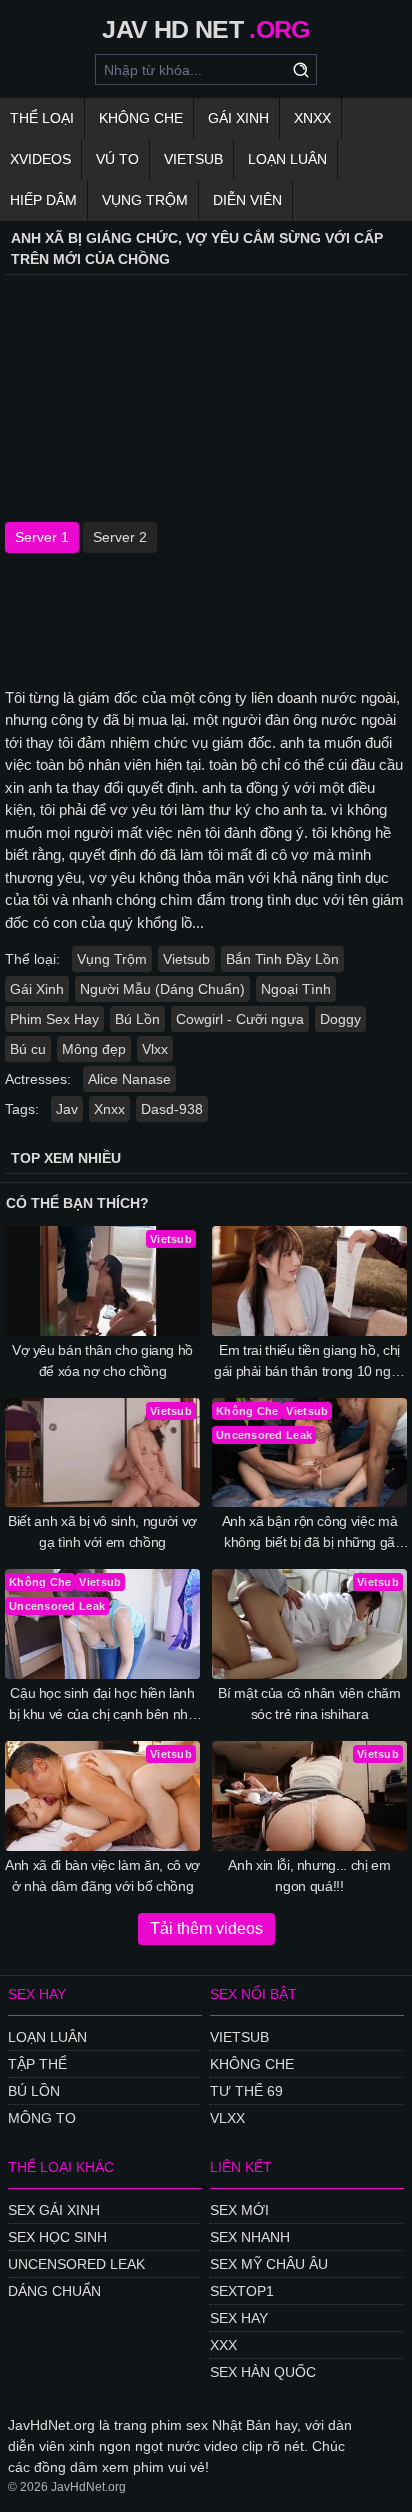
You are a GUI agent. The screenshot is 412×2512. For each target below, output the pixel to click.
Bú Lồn (137, 1019)
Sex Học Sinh (57, 2237)
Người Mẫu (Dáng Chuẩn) (162, 989)
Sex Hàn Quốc (263, 2372)
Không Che (141, 118)
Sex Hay (239, 2318)
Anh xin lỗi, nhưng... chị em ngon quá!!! (309, 1875)
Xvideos (40, 159)
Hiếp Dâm (43, 200)
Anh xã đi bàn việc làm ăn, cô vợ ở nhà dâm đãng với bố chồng (102, 1875)
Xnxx (312, 118)
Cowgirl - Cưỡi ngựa (240, 1019)
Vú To (117, 159)
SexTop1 (242, 2291)
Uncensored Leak (76, 2264)
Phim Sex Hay (54, 1019)
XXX (223, 2345)
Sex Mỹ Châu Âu (269, 2264)
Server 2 (120, 537)
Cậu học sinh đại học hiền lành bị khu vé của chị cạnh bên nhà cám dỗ (102, 1705)
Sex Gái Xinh (54, 2210)
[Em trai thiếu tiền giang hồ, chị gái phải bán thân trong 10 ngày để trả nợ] (309, 1281)
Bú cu (28, 1049)
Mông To (42, 2118)
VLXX (227, 2118)
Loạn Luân (287, 159)
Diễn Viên (247, 200)
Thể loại (42, 118)
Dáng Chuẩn (54, 2291)
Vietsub (193, 159)
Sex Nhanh (250, 2237)
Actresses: (38, 1079)
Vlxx (155, 1049)
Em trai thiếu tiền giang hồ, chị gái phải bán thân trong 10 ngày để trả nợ (309, 1362)
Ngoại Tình (296, 989)
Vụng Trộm (145, 200)
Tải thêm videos (206, 1928)
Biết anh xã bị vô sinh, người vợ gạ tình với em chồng (102, 1531)
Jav (67, 1109)
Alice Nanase (129, 1079)
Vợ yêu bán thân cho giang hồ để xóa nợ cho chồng (102, 1360)
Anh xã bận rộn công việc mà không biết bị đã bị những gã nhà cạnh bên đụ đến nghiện (310, 1533)
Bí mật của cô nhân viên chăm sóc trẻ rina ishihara (309, 1703)
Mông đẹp (94, 1049)
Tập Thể (37, 2064)
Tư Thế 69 (246, 2091)
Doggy (340, 1019)
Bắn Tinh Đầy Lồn (282, 959)
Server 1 (42, 537)
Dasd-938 (172, 1109)
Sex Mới (239, 2210)
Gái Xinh (238, 118)
